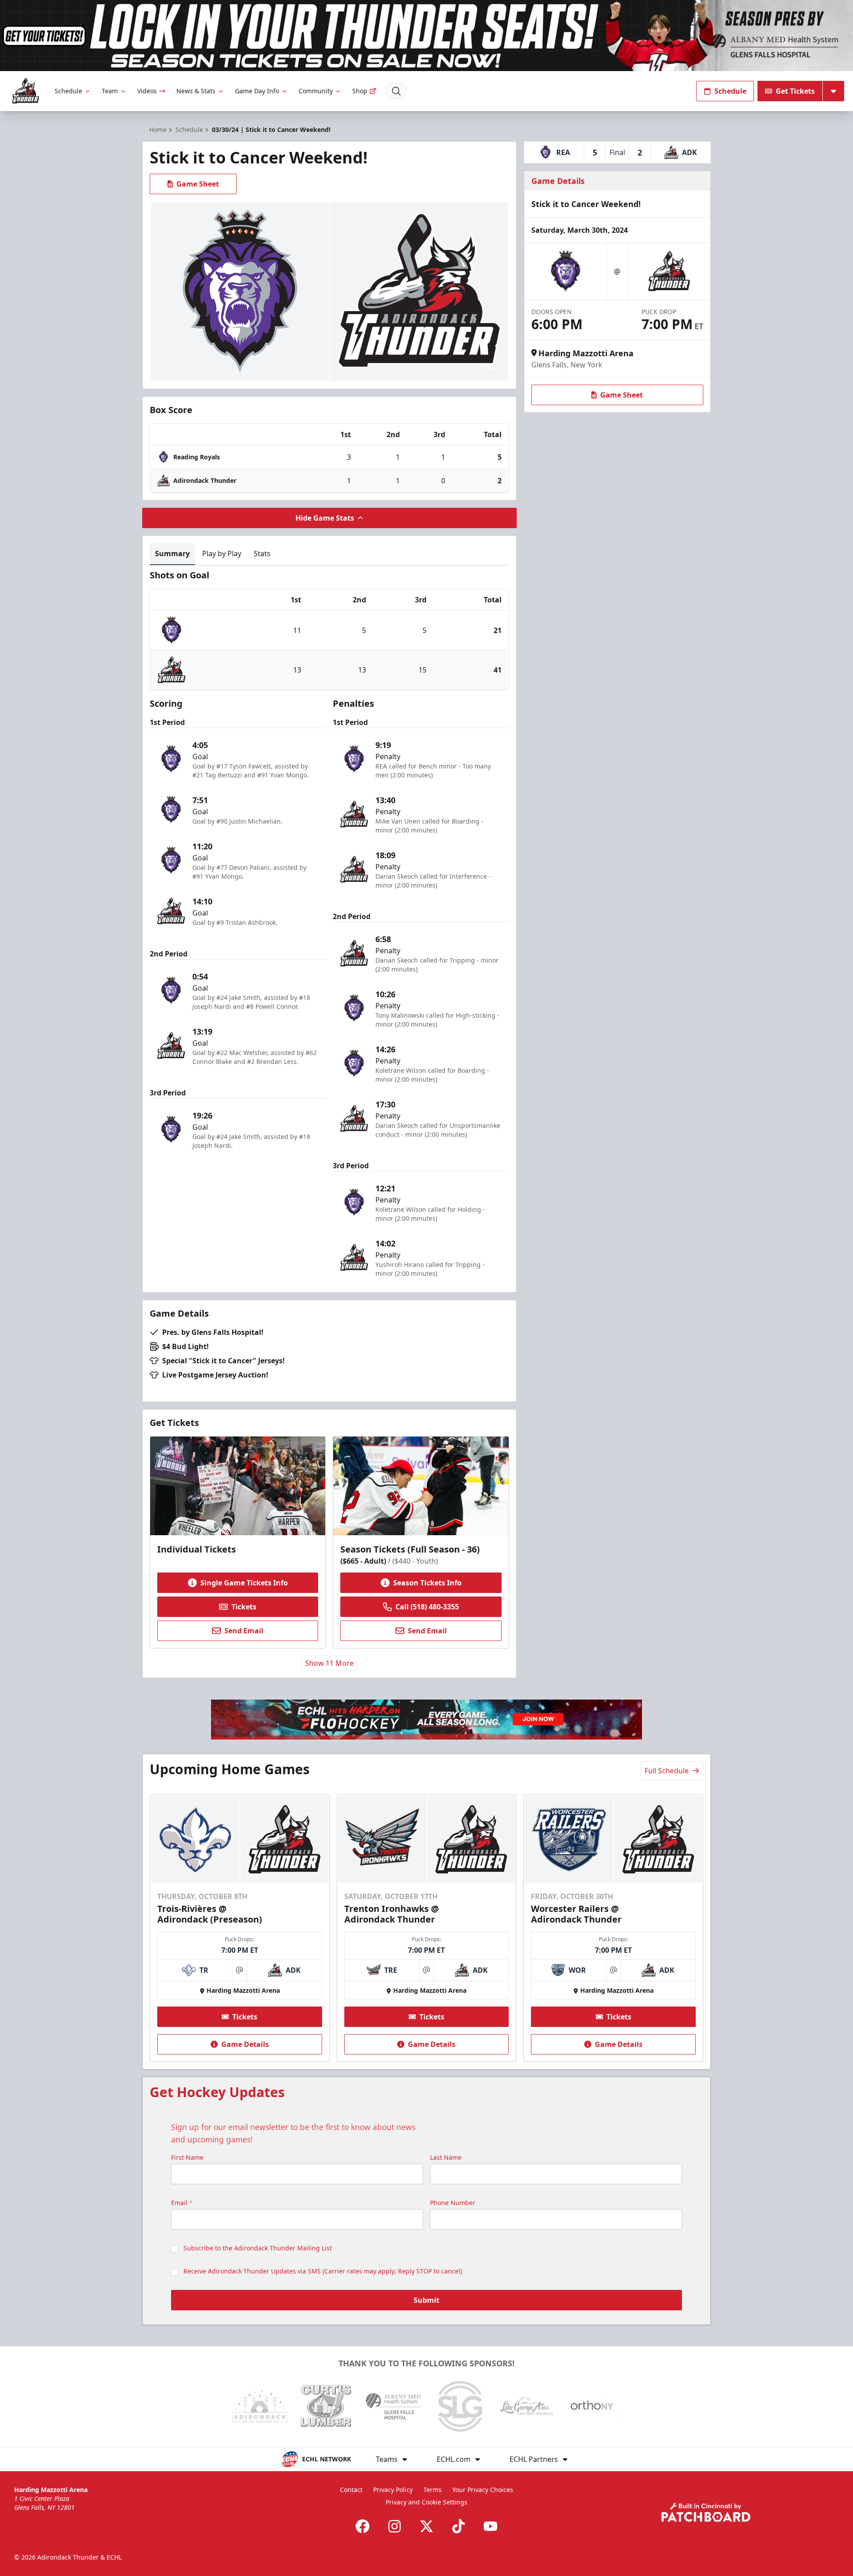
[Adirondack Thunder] (26, 91)
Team (110, 91)
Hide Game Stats (325, 518)
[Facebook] (363, 2526)
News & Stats (196, 91)
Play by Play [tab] (222, 553)
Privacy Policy (393, 2490)
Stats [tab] (262, 553)
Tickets (244, 1607)
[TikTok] (458, 2526)
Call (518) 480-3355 (427, 1607)
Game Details (245, 2044)
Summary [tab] (172, 553)
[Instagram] (395, 2526)
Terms (432, 2490)
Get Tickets (795, 91)
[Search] (396, 91)
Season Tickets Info (427, 1583)
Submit (426, 2300)
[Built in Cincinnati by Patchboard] (706, 2512)
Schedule (68, 91)
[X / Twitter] (426, 2526)
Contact (351, 2490)
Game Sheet (198, 184)
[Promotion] (426, 36)
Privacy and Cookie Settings (426, 2502)
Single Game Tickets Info (244, 1583)
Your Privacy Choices (483, 2490)
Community (316, 91)
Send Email (244, 1631)
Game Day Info (257, 91)
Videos (147, 91)
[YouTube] (490, 2526)
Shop (360, 91)
